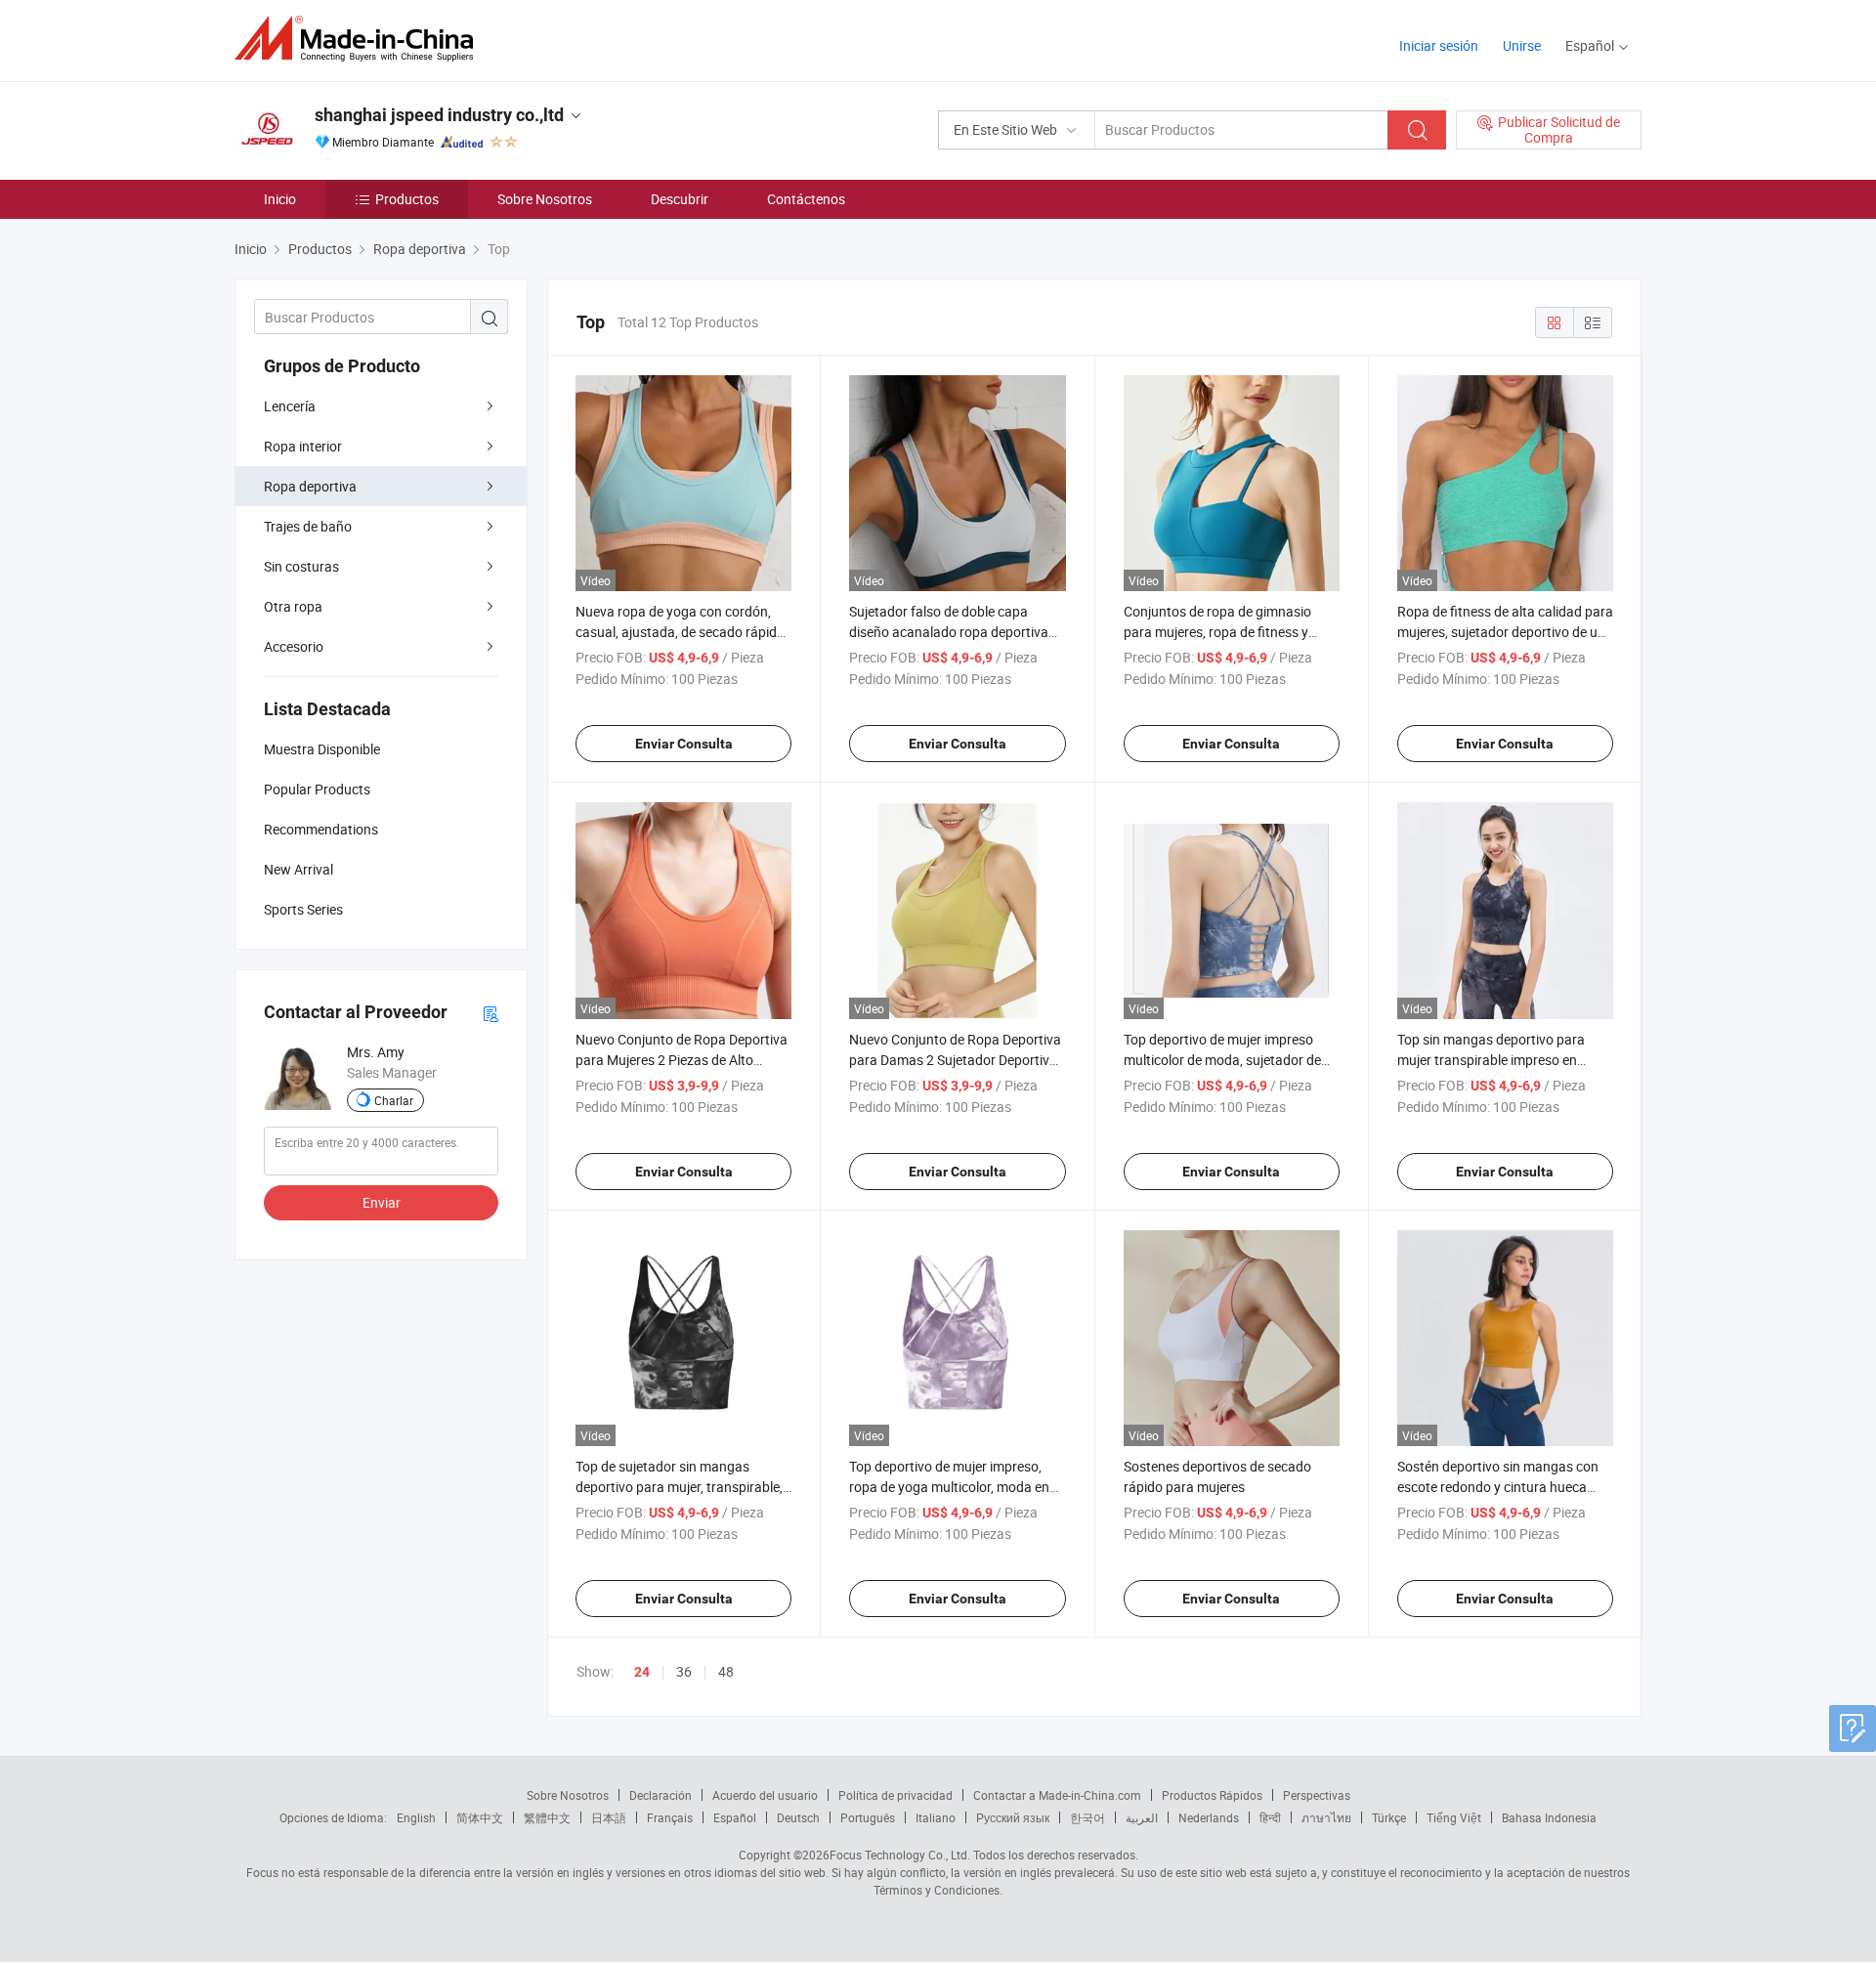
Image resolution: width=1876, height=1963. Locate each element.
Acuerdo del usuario (765, 1795)
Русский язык (1013, 1817)
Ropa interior (303, 446)
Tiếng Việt (1454, 1817)
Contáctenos (806, 199)
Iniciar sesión (1439, 45)
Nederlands (1209, 1817)
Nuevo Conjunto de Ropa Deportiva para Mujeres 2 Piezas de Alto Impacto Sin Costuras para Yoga (682, 1060)
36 (684, 1671)
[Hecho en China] (360, 39)
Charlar (394, 1100)
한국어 (1087, 1817)
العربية (1142, 1817)
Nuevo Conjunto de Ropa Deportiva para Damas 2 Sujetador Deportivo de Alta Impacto (955, 1060)
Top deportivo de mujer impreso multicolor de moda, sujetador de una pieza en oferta (1222, 1060)
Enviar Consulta (684, 744)
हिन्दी (1270, 1817)
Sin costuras (301, 566)
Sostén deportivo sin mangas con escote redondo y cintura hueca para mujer (1498, 1487)
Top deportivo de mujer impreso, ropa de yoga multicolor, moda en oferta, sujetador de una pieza (949, 1487)
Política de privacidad (895, 1795)
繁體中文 (547, 1817)
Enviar (382, 1202)
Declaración (661, 1795)
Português (868, 1817)
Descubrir (680, 199)
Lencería (290, 406)
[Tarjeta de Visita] (490, 1013)
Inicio (280, 199)
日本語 (609, 1817)
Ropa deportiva (310, 486)
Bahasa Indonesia (1549, 1817)
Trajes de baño (308, 526)
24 (642, 1672)
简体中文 (480, 1817)
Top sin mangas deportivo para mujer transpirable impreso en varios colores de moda (1491, 1060)
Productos (407, 199)
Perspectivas (1317, 1795)
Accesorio (294, 646)
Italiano (936, 1817)
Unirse (1522, 45)
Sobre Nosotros (545, 199)
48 (726, 1671)
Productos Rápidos (1212, 1795)
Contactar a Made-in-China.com (1057, 1795)
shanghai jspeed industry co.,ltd (439, 115)
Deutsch (798, 1817)
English (416, 1817)
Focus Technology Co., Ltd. (900, 1855)
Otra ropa (293, 606)
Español (735, 1817)
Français (670, 1817)
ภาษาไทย (1326, 1817)
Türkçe (1389, 1817)
